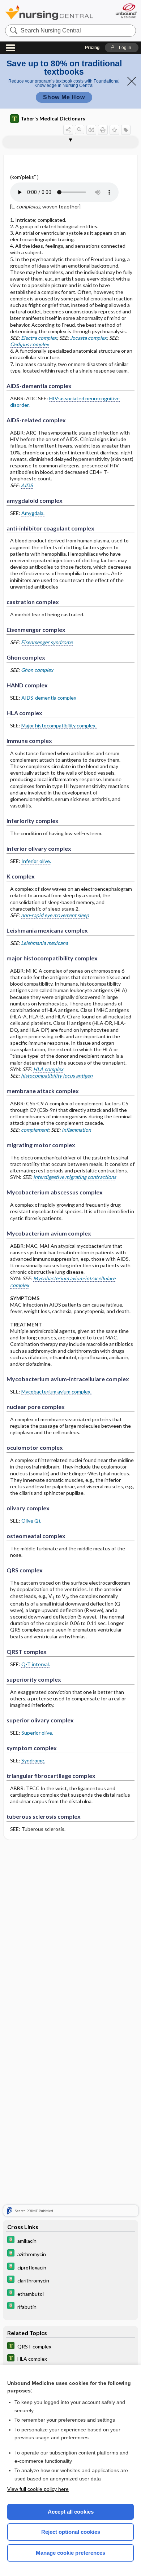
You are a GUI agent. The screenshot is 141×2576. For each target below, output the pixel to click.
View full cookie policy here (38, 2489)
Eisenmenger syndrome (47, 642)
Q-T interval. (36, 1664)
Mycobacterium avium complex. (56, 1392)
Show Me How (64, 97)
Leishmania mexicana (44, 943)
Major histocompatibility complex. (59, 725)
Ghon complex (37, 670)
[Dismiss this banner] (132, 81)
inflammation (76, 1130)
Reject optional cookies (71, 2532)
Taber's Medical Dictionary (53, 118)
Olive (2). (31, 1521)
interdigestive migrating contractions (75, 1177)
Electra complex (39, 338)
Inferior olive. (36, 861)
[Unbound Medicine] (126, 11)
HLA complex (48, 1069)
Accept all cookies (71, 2512)
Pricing (92, 48)
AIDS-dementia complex (49, 698)
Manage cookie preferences (70, 2553)
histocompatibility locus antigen (57, 1076)
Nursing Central (49, 12)
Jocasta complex (88, 338)
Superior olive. (37, 1733)
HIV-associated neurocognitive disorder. (65, 402)
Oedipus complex (29, 344)
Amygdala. (33, 513)
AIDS (27, 485)
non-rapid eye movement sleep (55, 915)
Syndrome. (33, 1760)
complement (35, 1130)
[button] (122, 48)
